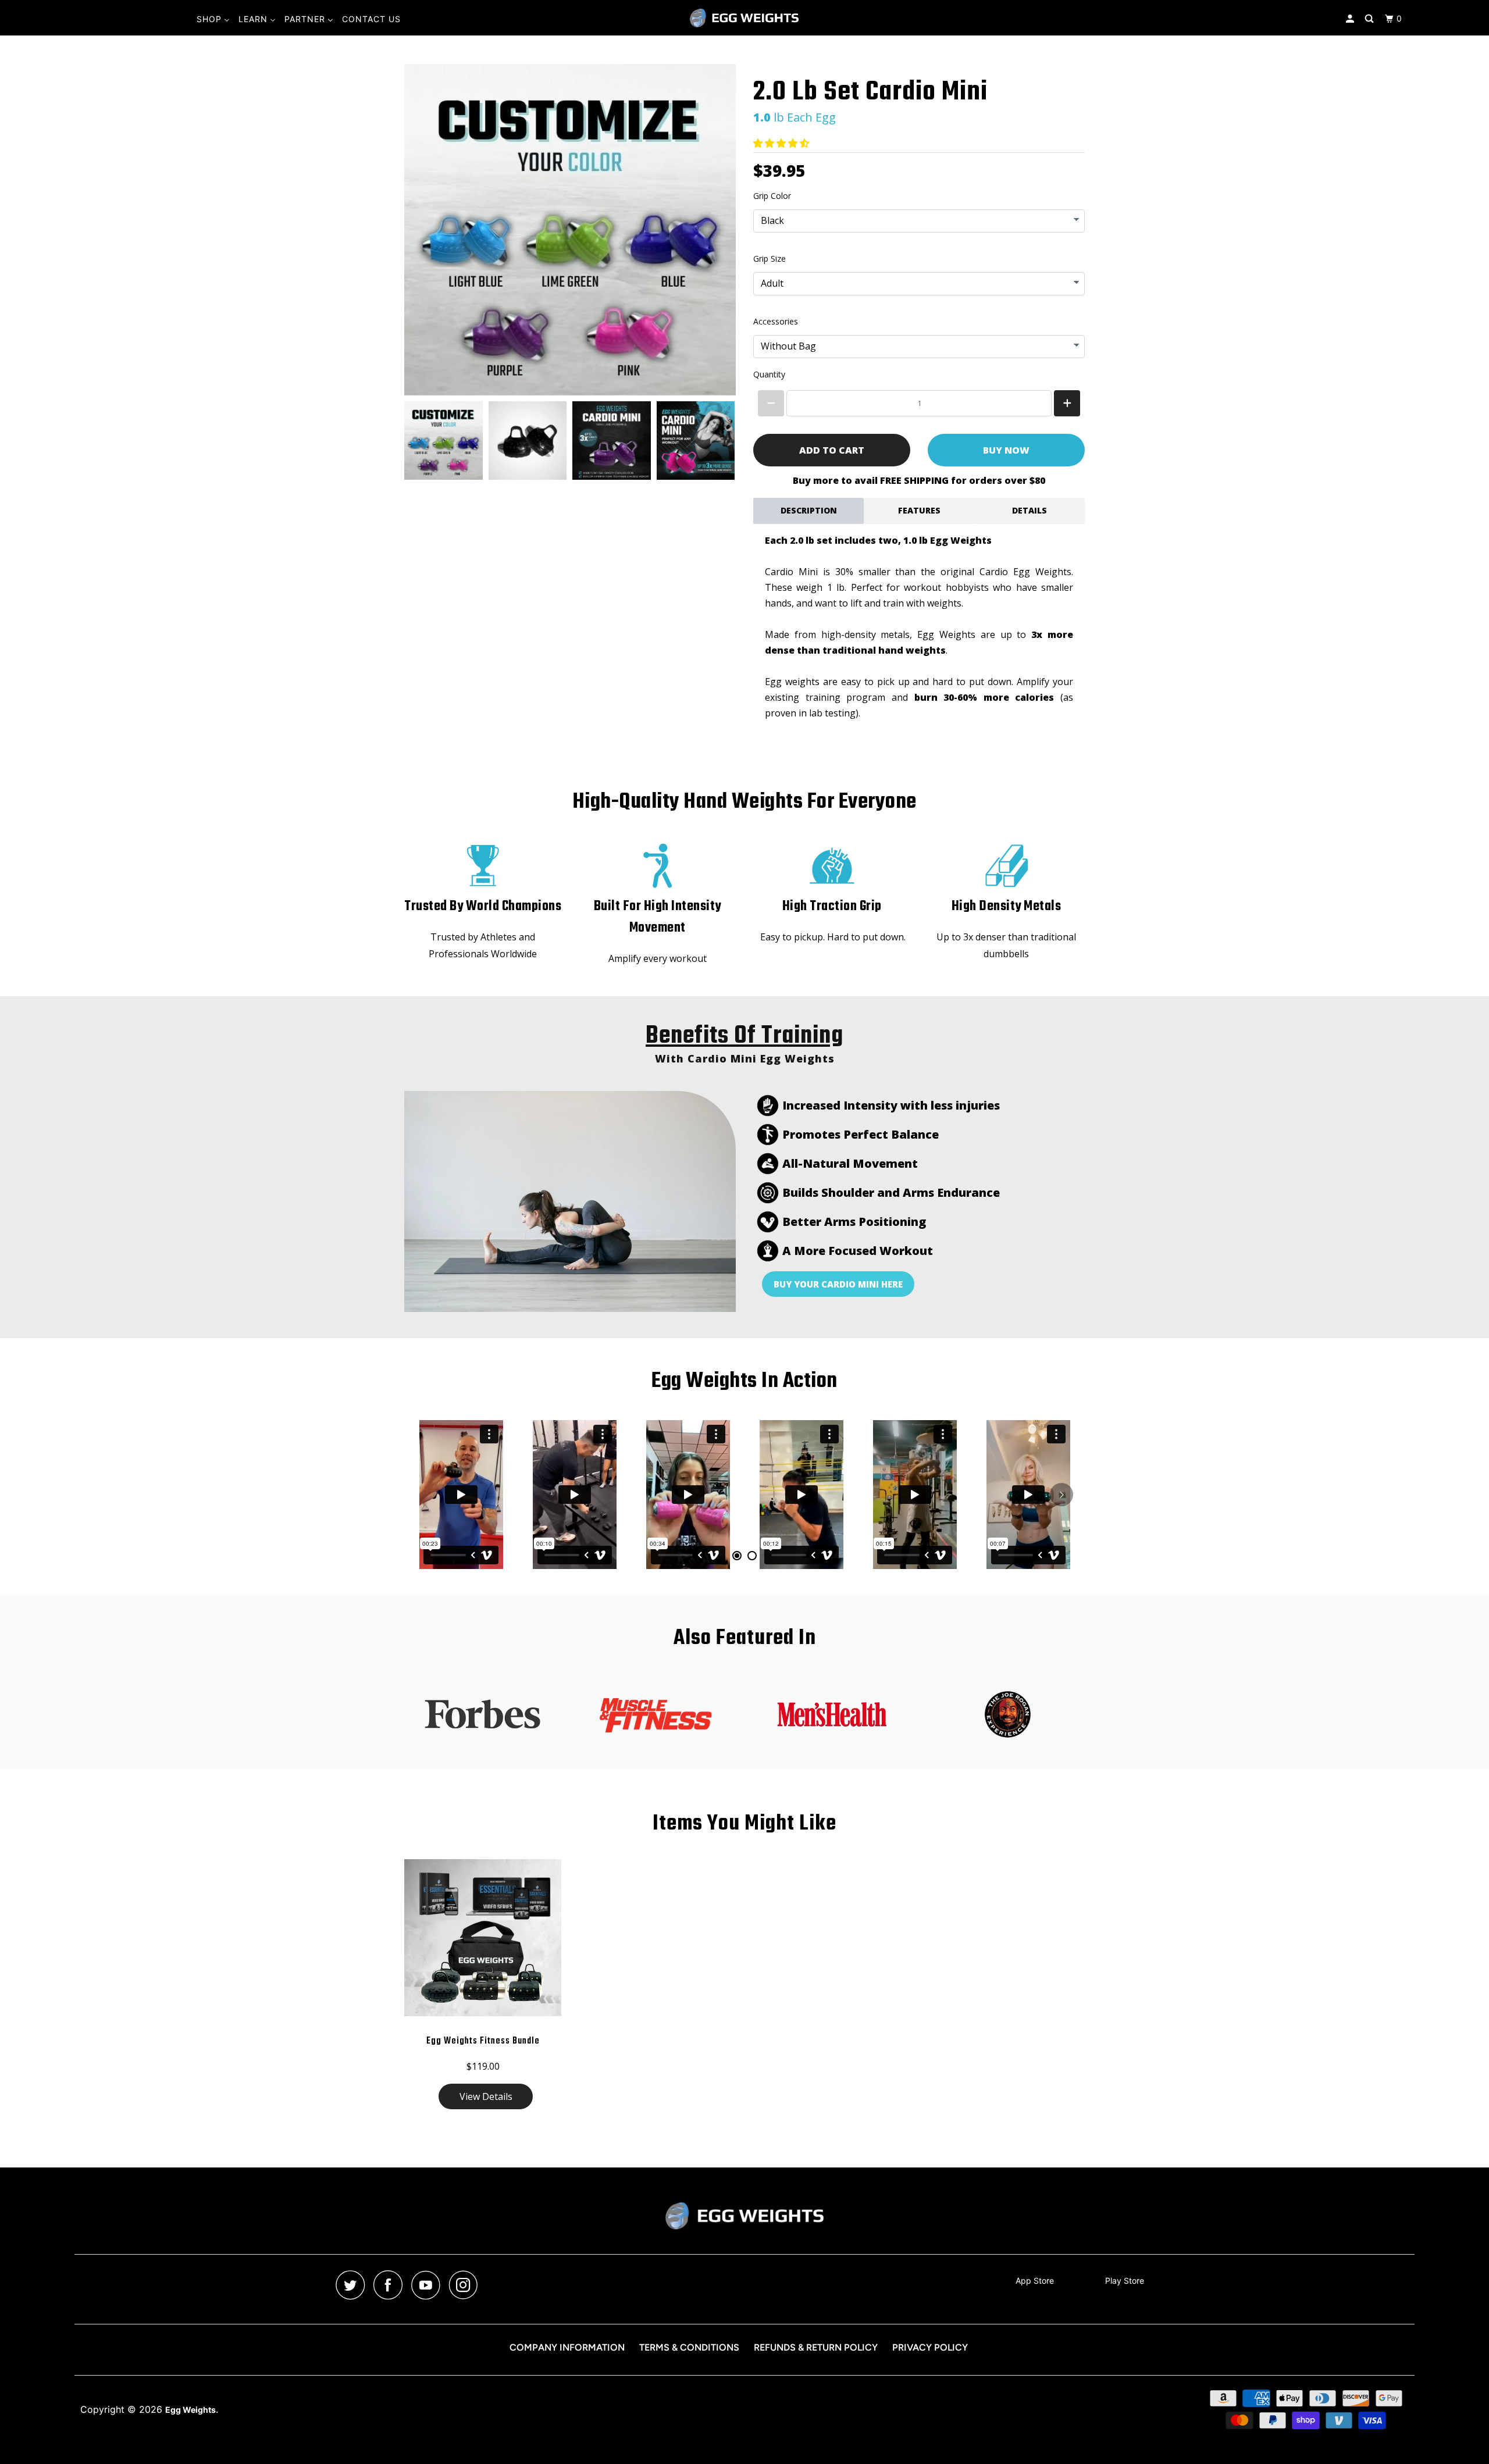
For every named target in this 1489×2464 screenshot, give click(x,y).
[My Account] (1351, 19)
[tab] (737, 1556)
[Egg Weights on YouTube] (429, 2285)
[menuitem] (213, 19)
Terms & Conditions (689, 2347)
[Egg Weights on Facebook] (391, 2285)
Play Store (1125, 2281)
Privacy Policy (930, 2347)
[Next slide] (719, 440)
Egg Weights (190, 2410)
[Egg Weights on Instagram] (466, 2285)
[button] (783, 143)
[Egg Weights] (744, 18)
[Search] (1370, 19)
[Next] (1061, 1495)
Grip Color (772, 196)
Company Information (567, 2347)
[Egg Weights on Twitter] (353, 2285)
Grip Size (770, 258)
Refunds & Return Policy (816, 2347)
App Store (1035, 2281)
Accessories (776, 321)
